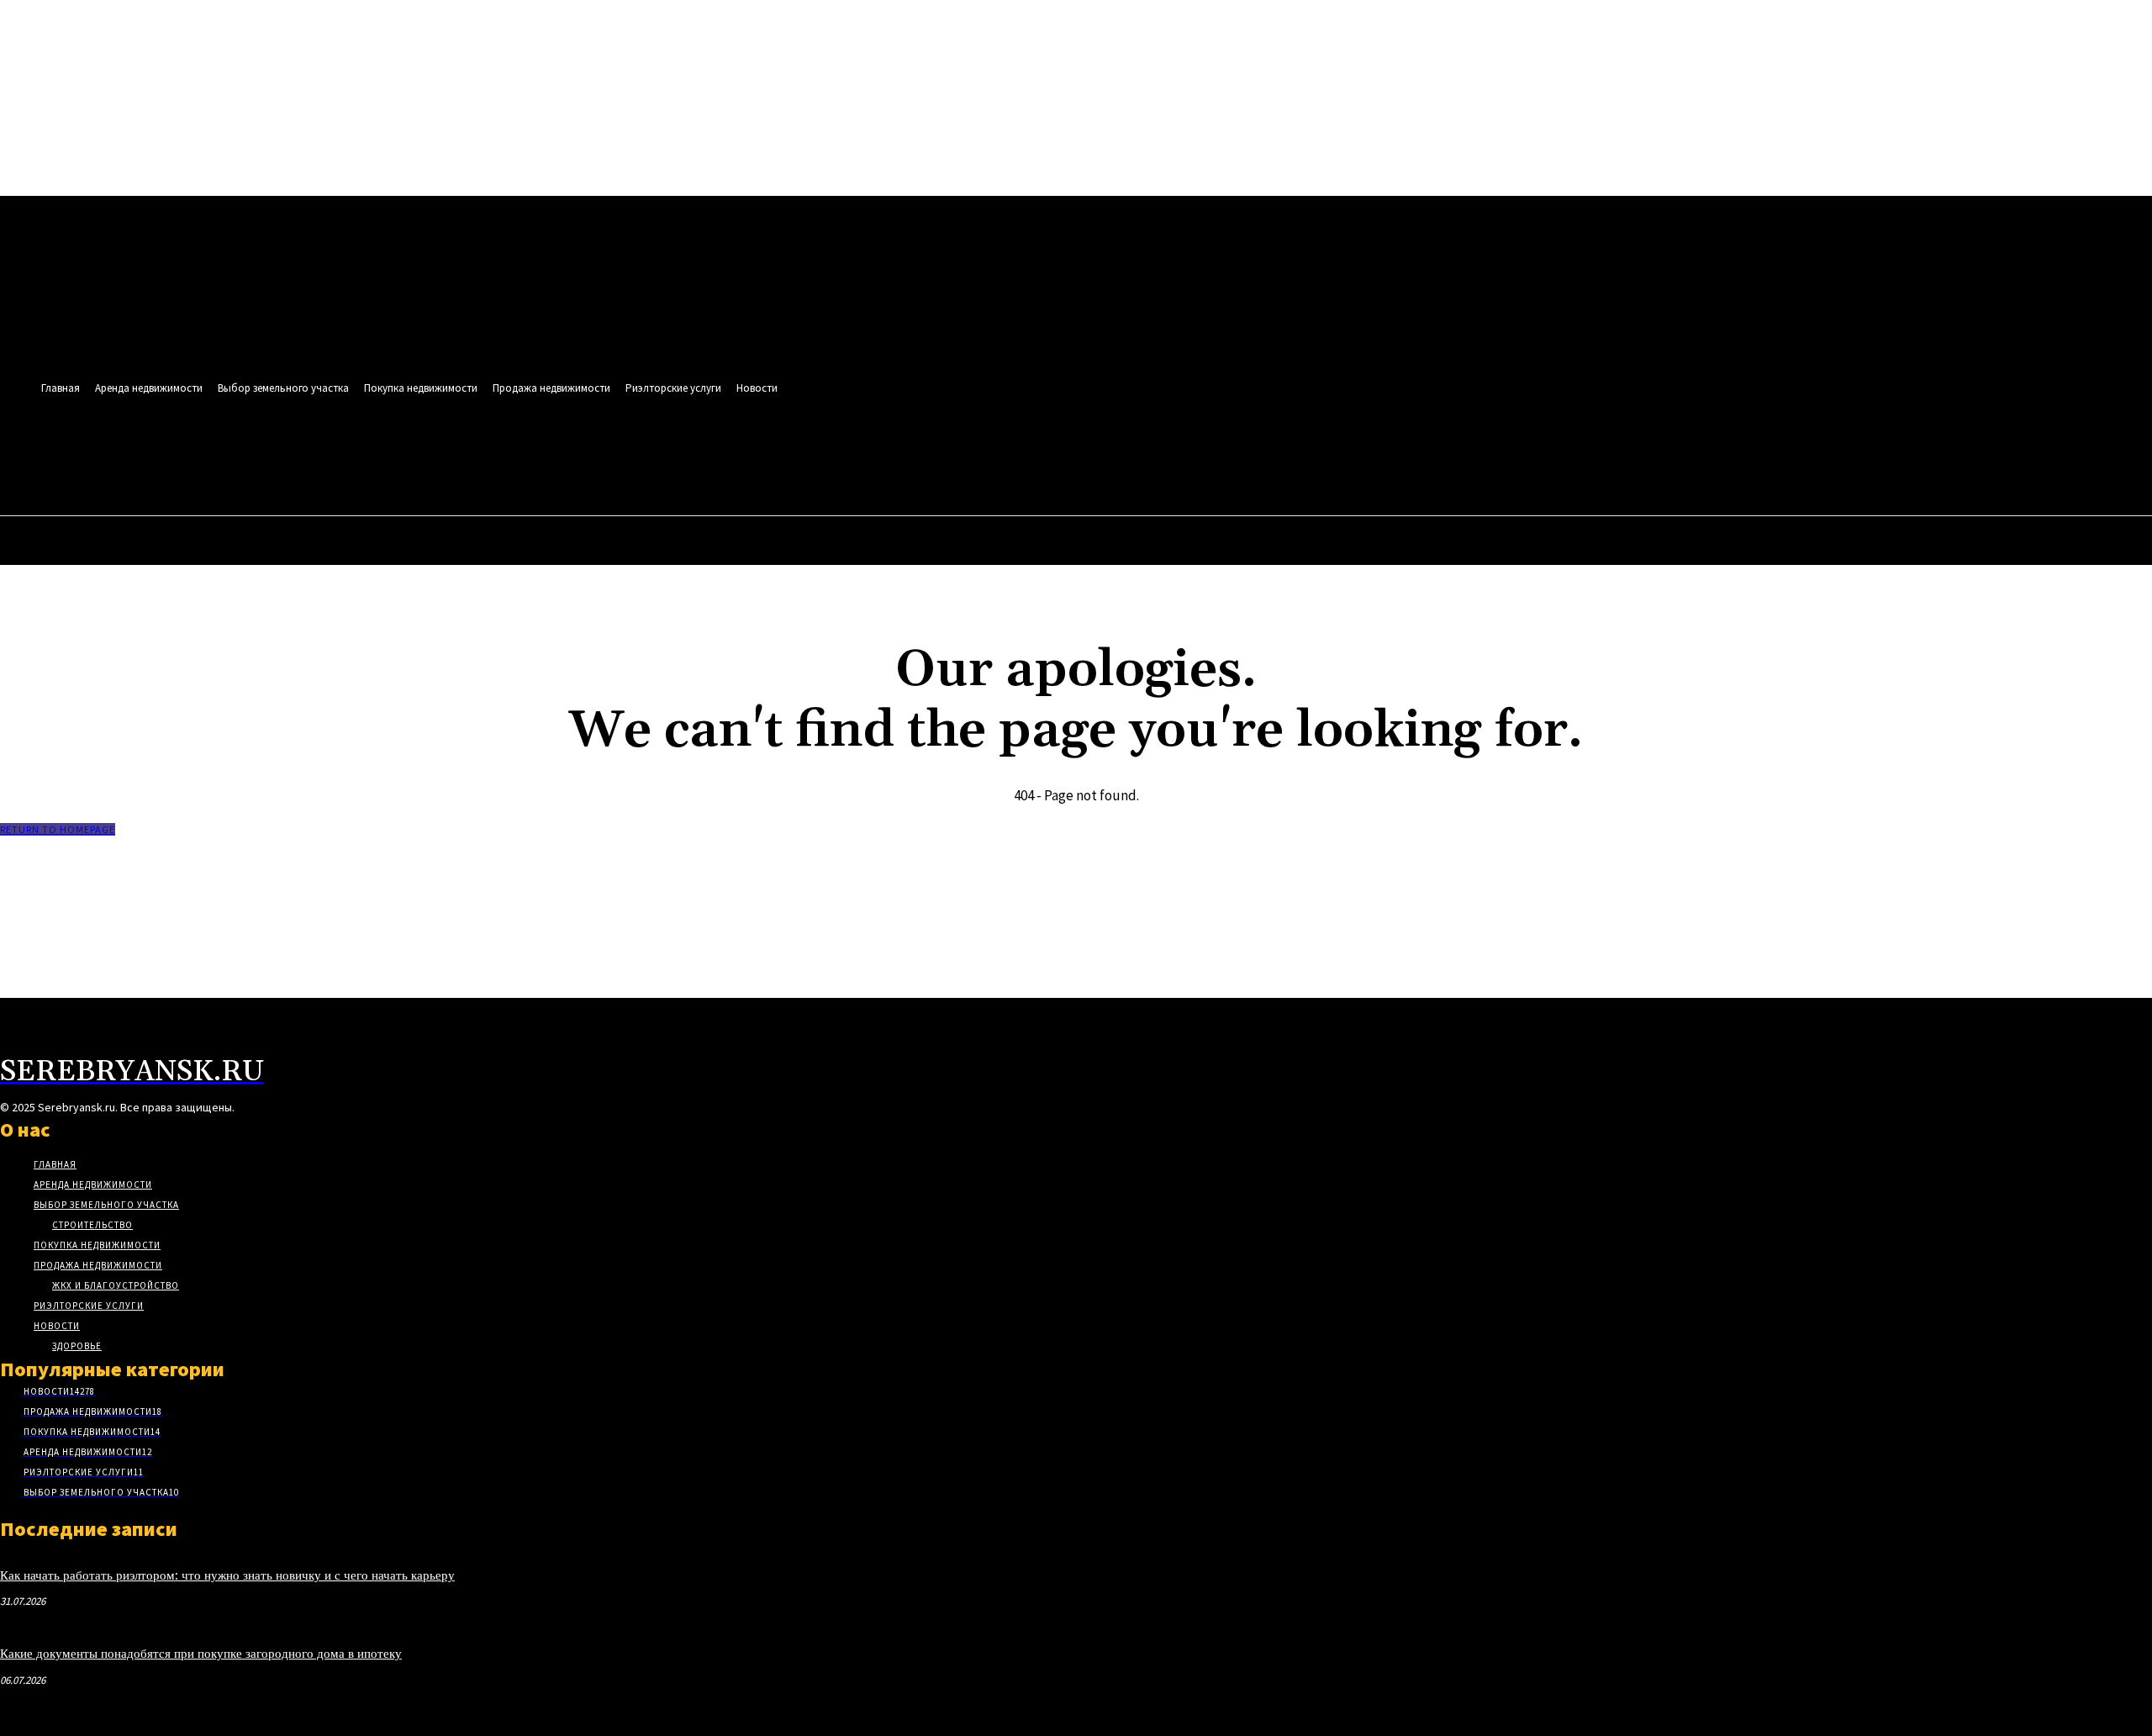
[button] (727, 459)
